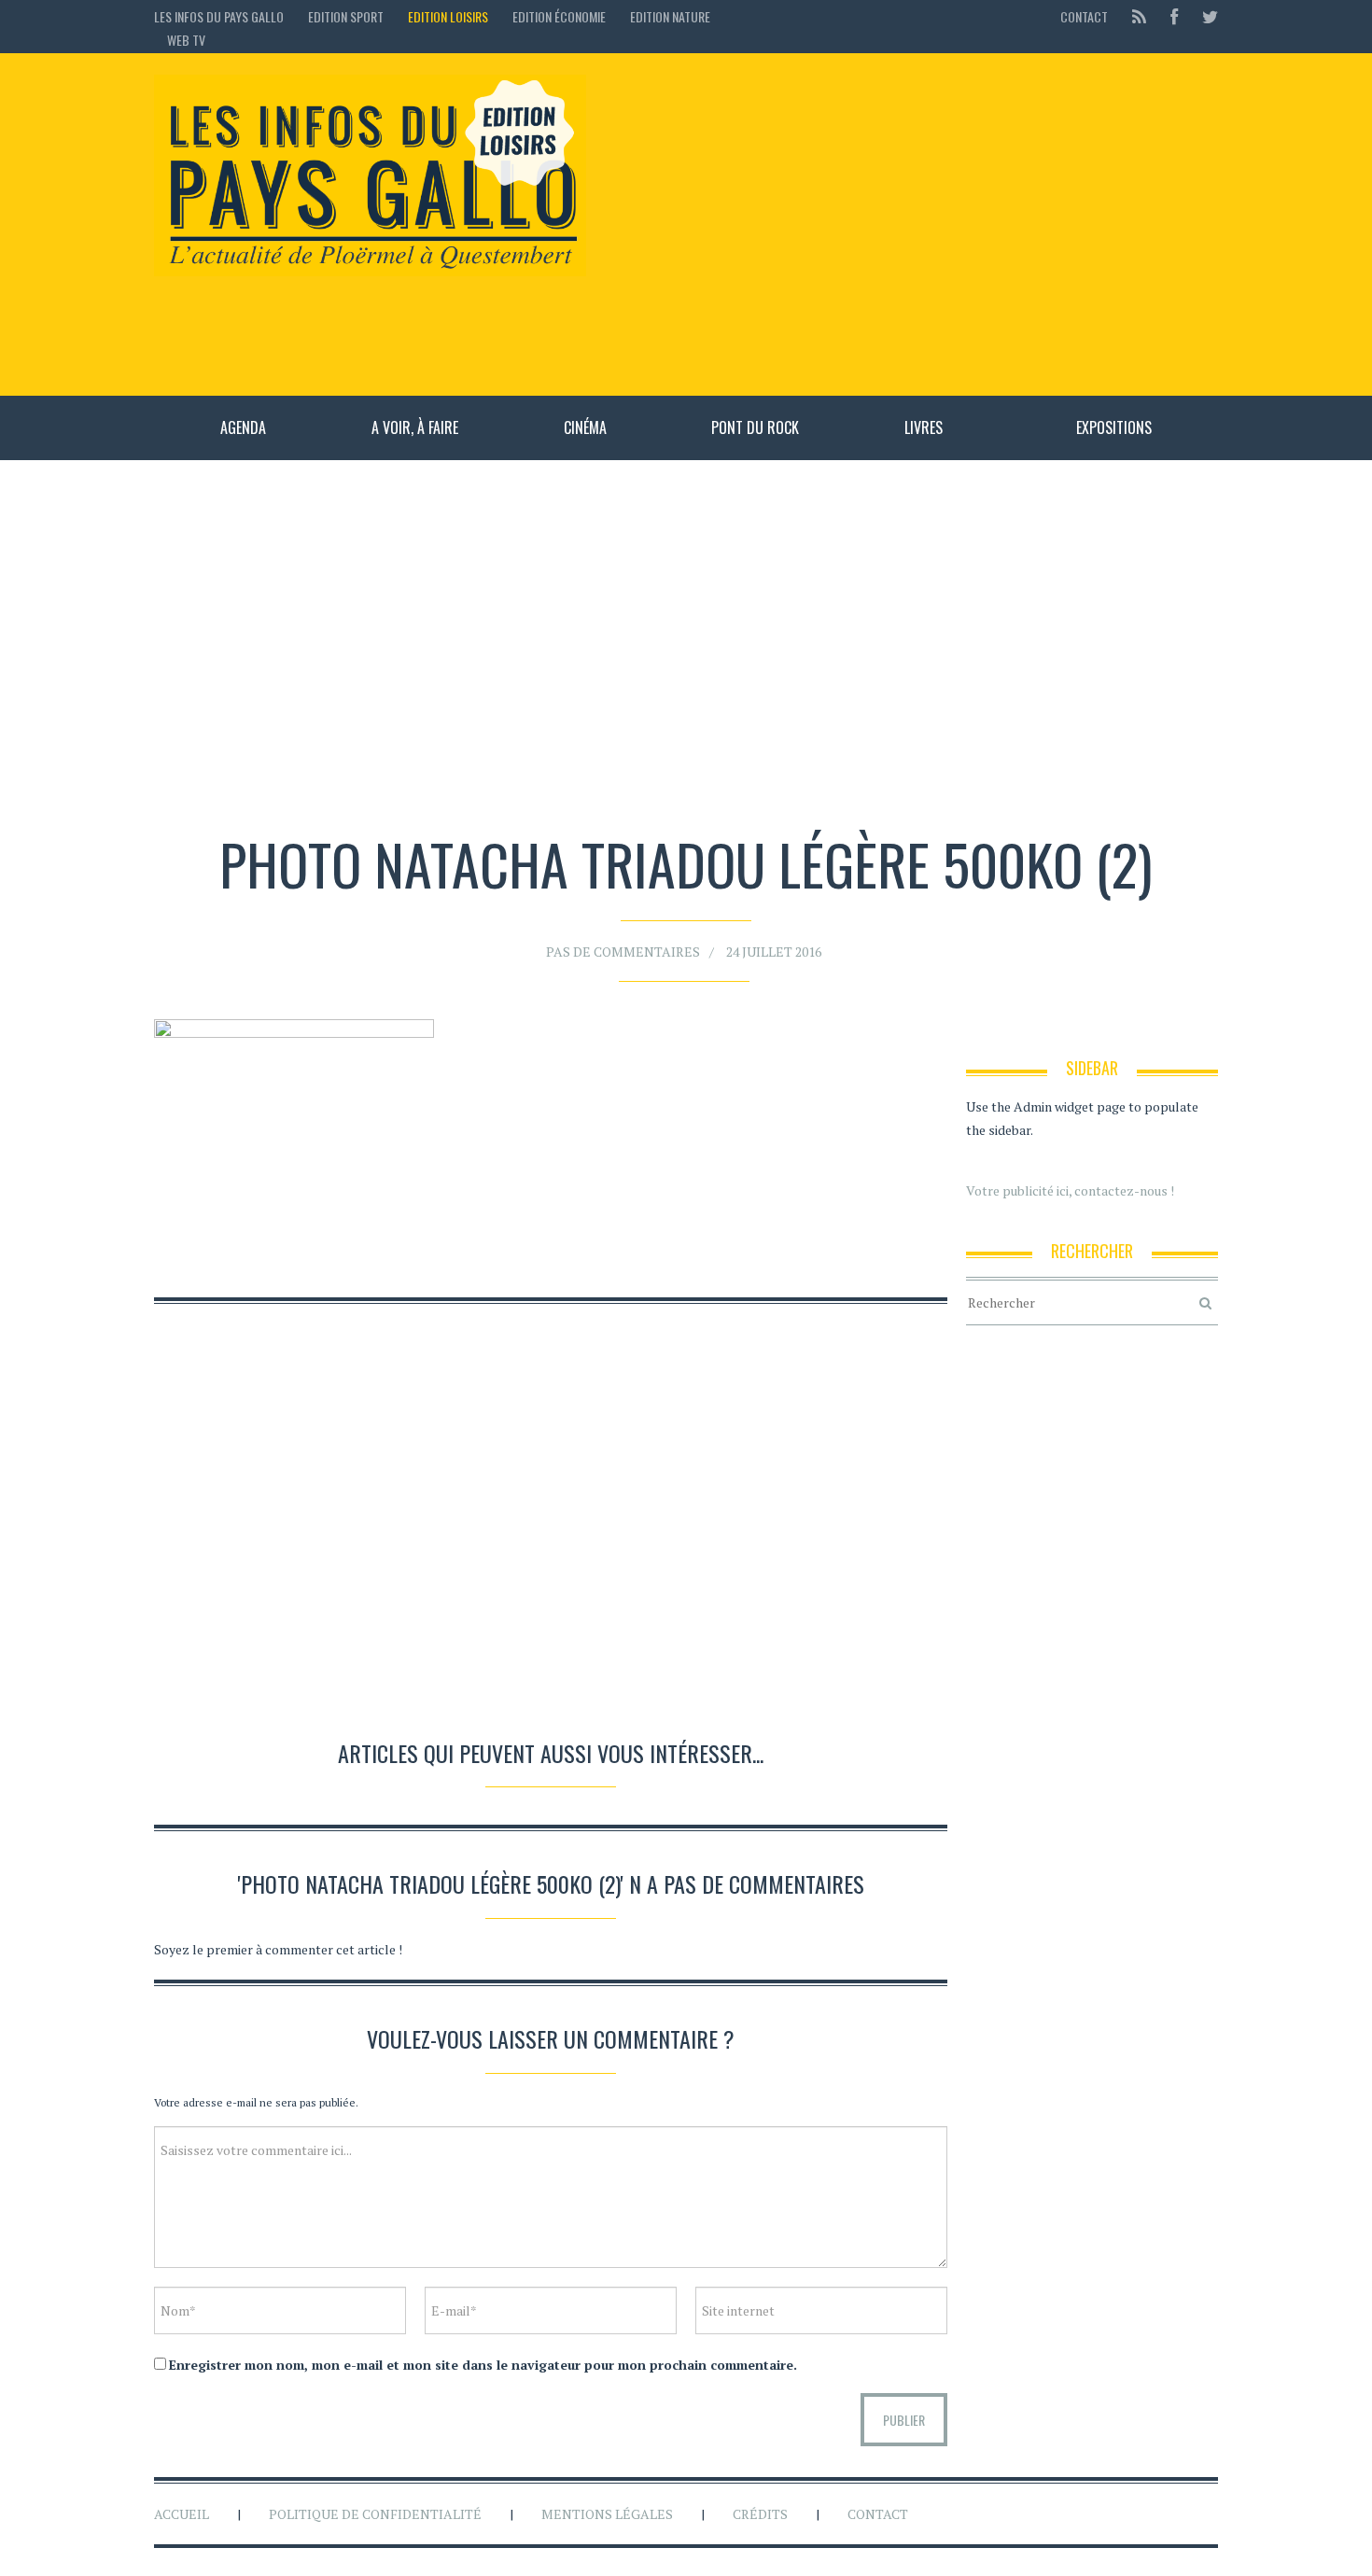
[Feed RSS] (1139, 16)
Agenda (243, 427)
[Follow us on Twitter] (1204, 16)
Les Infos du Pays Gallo (219, 16)
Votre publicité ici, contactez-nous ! (1070, 1190)
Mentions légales (607, 2514)
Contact (1084, 16)
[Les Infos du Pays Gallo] (370, 176)
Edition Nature (670, 16)
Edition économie (559, 16)
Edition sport (346, 16)
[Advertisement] (911, 224)
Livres (924, 427)
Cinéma (585, 427)
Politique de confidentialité (375, 2514)
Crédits (760, 2514)
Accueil (182, 2514)
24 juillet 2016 (774, 952)
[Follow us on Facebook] (1174, 16)
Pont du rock (755, 427)
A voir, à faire (415, 427)
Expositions (1114, 427)
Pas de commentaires (623, 952)
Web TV (186, 40)
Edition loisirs (448, 16)
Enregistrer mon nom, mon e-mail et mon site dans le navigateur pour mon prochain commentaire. (483, 2365)
